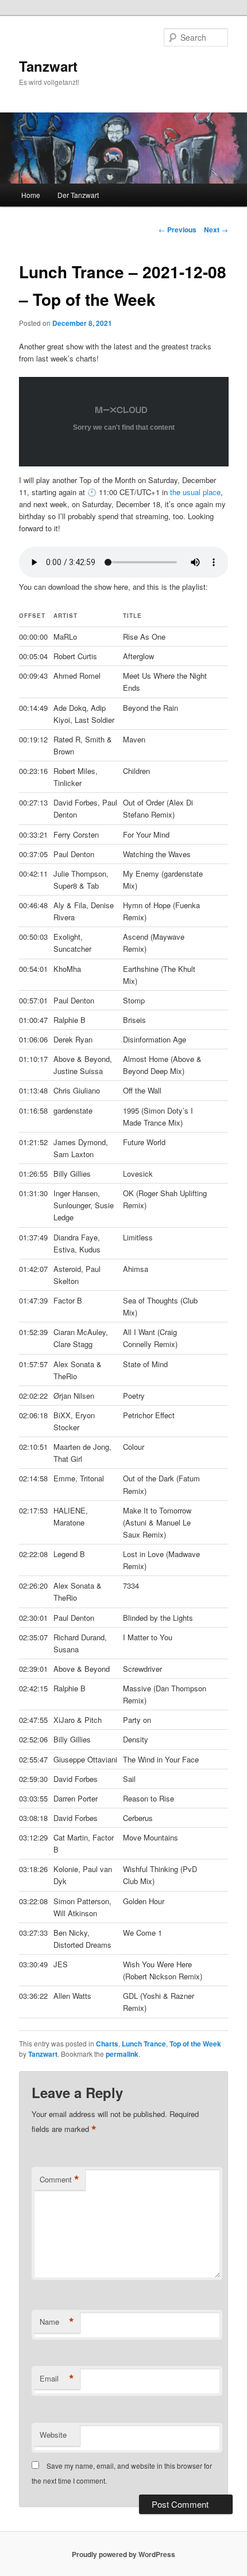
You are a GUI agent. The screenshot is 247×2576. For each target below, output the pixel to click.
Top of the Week (195, 2044)
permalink (122, 2054)
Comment (59, 2180)
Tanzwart (48, 66)
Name (57, 2322)
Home (31, 195)
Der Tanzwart (78, 195)
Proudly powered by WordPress (123, 2554)
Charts (107, 2044)
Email (57, 2379)
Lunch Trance (144, 2044)
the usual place (195, 492)
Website (53, 2435)
